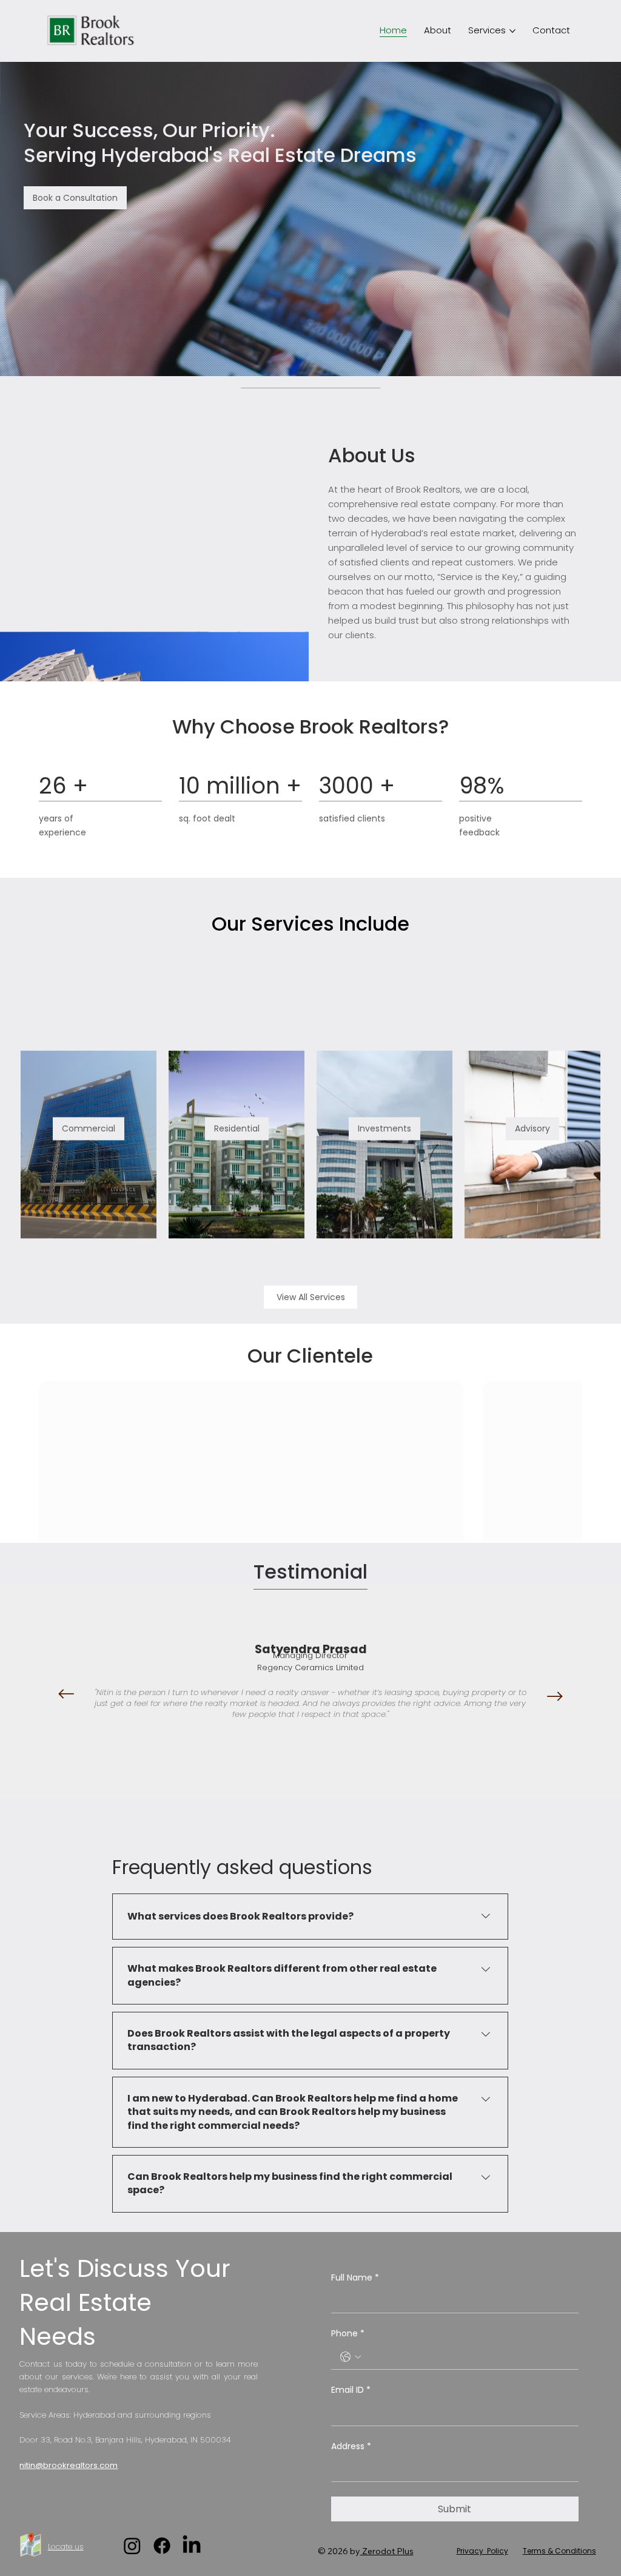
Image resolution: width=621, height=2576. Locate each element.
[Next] (555, 1696)
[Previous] (66, 1694)
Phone (348, 2334)
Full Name (355, 2278)
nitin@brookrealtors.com (69, 2465)
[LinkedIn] (192, 2546)
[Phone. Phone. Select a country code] (351, 2357)
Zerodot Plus (387, 2551)
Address (351, 2446)
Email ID (351, 2390)
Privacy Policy (482, 2551)
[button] (75, 198)
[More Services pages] (512, 31)
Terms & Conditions (559, 2551)
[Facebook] (162, 2546)
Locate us (66, 2547)
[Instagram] (132, 2546)
